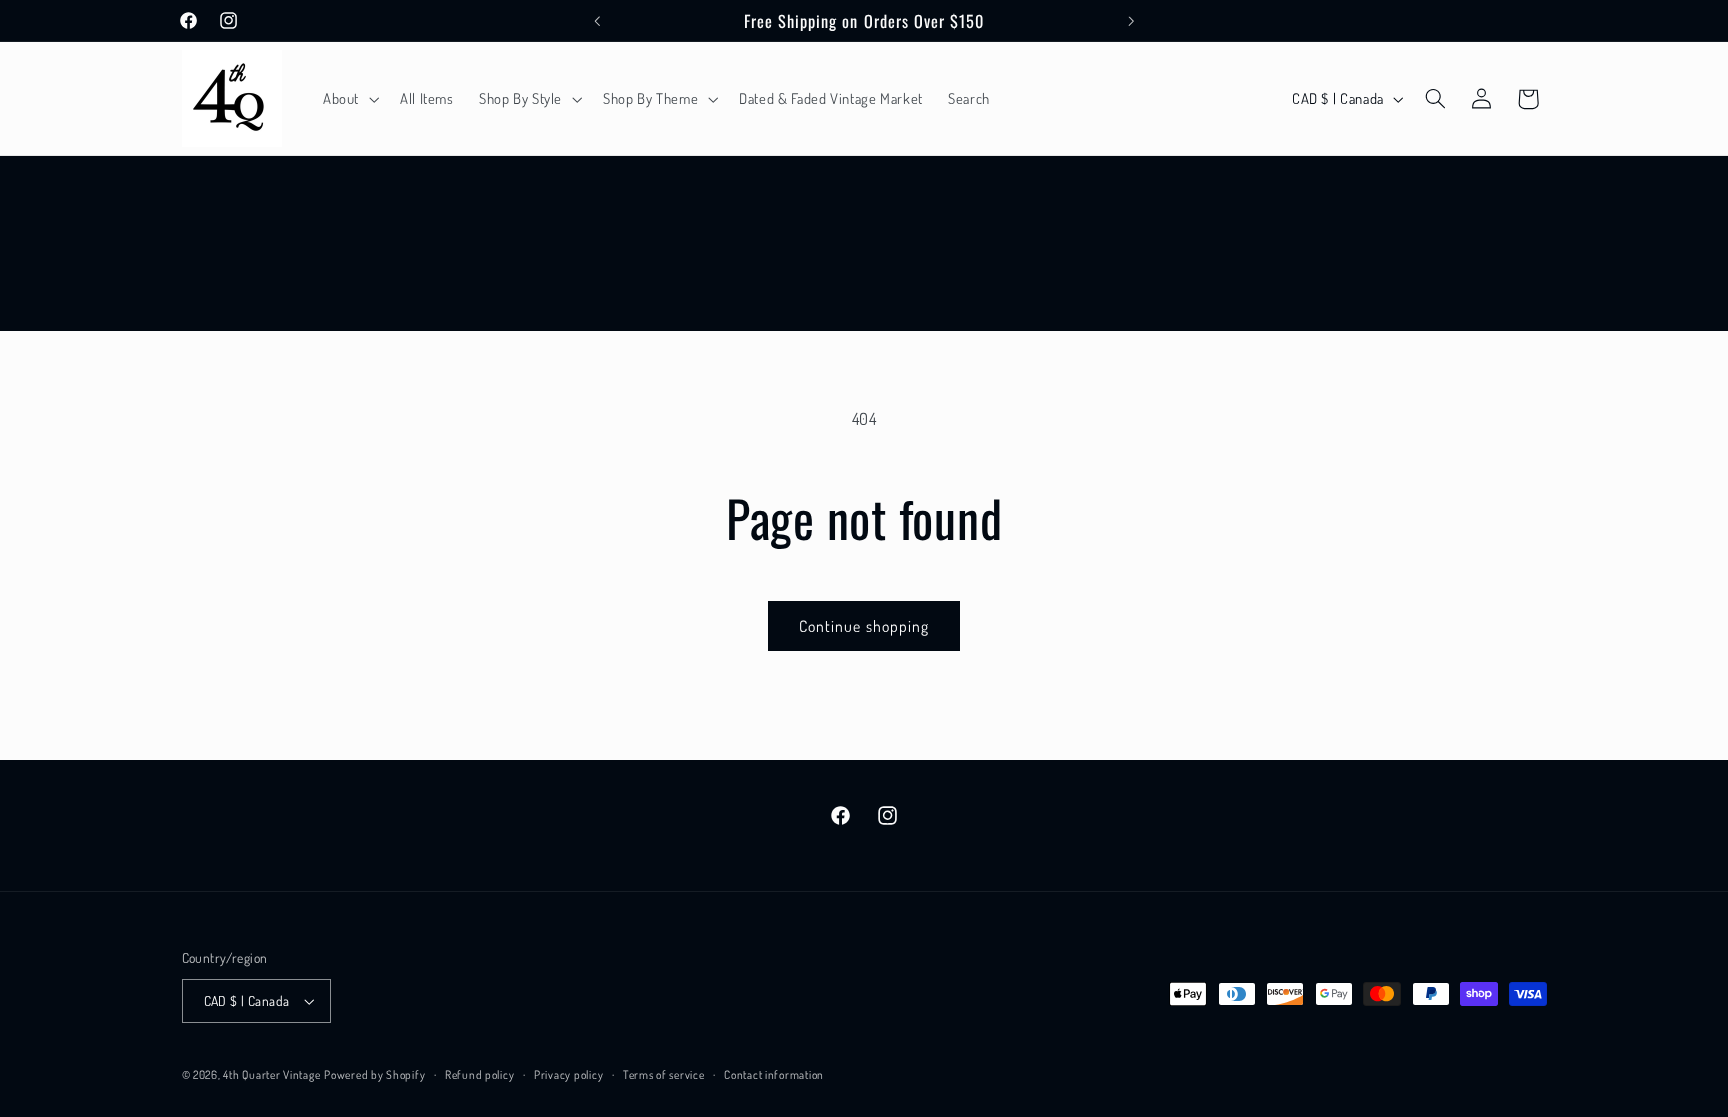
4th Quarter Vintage (271, 1074)
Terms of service (664, 1074)
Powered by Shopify (374, 1074)
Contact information (774, 1074)
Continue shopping (864, 626)
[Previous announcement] (597, 21)
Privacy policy (568, 1074)
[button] (348, 99)
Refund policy (480, 1074)
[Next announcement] (1131, 21)
